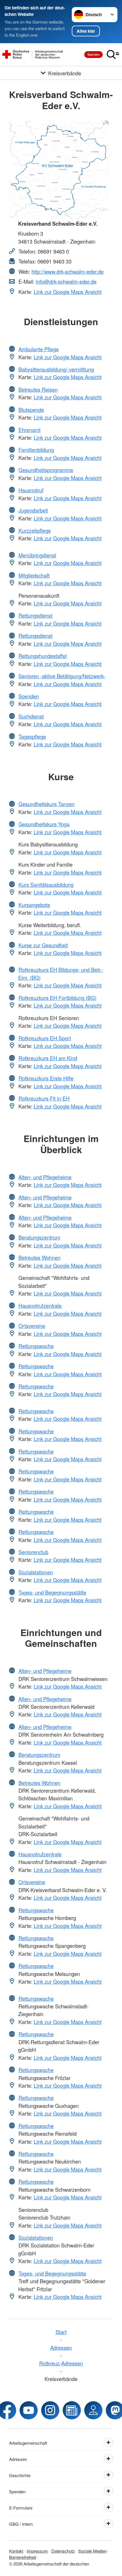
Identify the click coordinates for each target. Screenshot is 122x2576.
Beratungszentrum (39, 1237)
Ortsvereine (32, 1326)
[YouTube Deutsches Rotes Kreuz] (29, 2410)
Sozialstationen (36, 1572)
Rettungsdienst (35, 615)
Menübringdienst (37, 555)
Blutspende (31, 410)
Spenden (93, 54)
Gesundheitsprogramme (46, 470)
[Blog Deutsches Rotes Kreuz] (72, 2410)
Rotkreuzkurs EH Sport (45, 1038)
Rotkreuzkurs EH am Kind (48, 1058)
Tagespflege (32, 736)
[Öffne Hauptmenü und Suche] (113, 55)
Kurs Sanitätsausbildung (46, 885)
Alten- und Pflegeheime (45, 1177)
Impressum (37, 2551)
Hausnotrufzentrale (40, 1305)
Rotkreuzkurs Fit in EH (44, 1098)
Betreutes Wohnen (39, 1257)
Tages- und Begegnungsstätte (52, 1592)
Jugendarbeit (33, 510)
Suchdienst (31, 716)
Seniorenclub (33, 1552)
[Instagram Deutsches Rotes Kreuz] (50, 2410)
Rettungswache (36, 1346)
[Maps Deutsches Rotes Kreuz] (93, 2410)
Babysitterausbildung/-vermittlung (56, 369)
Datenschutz (63, 2551)
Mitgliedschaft (34, 575)
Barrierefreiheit (23, 2557)
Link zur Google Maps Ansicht (68, 292)
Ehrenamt (30, 430)
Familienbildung (36, 450)
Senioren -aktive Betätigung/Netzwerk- (62, 676)
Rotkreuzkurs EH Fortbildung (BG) (57, 998)
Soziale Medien (92, 2551)
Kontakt (16, 2551)
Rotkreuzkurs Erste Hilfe (46, 1078)
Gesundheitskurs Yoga (44, 824)
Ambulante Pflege (39, 349)
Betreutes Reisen (38, 389)
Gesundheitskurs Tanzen (47, 804)
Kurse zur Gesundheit (43, 945)
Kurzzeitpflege (35, 530)
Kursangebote (34, 905)
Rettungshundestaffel (43, 656)
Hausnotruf (31, 490)
